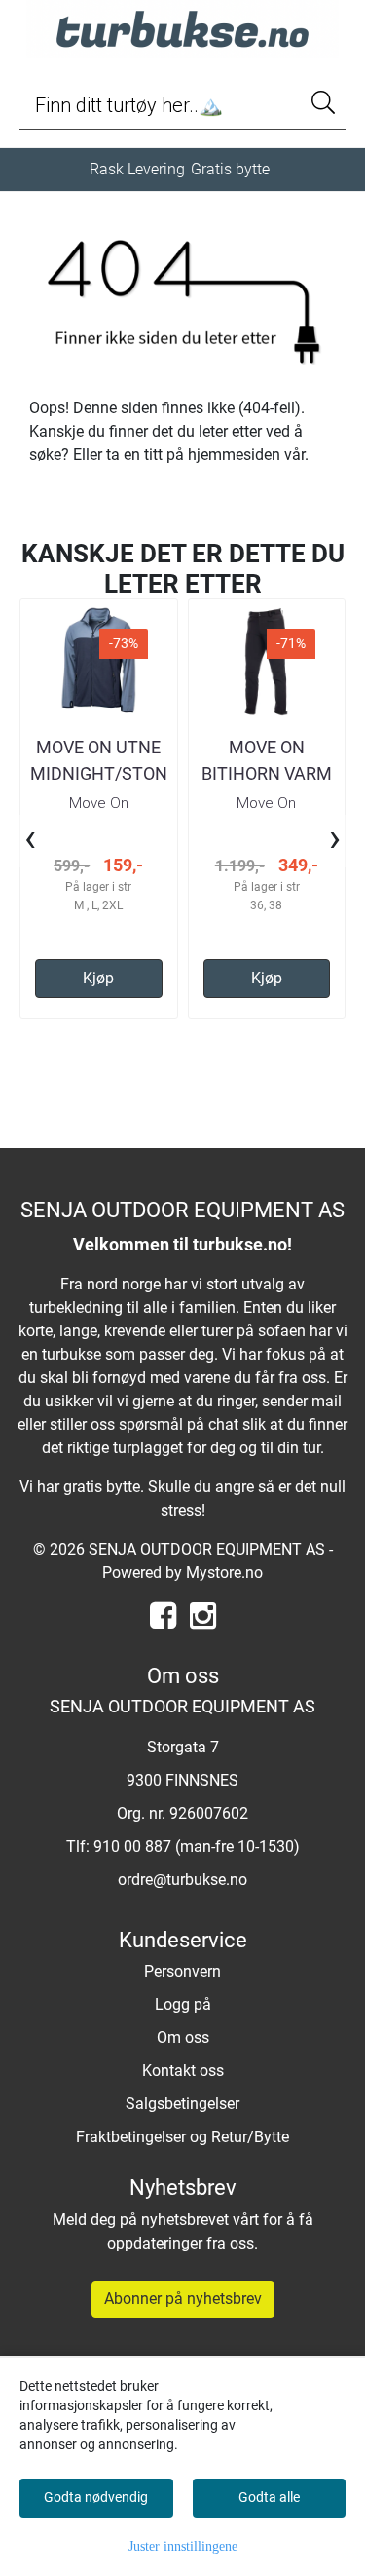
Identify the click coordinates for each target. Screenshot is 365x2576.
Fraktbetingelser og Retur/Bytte (182, 2137)
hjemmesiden (234, 455)
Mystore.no (224, 1573)
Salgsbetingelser (182, 2104)
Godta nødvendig (96, 2497)
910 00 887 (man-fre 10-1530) (197, 1846)
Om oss (183, 2038)
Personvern (182, 1971)
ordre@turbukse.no (182, 1880)
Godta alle (269, 2497)
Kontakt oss (183, 2071)
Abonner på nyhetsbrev (183, 2299)
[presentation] (30, 841)
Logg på (183, 2004)
